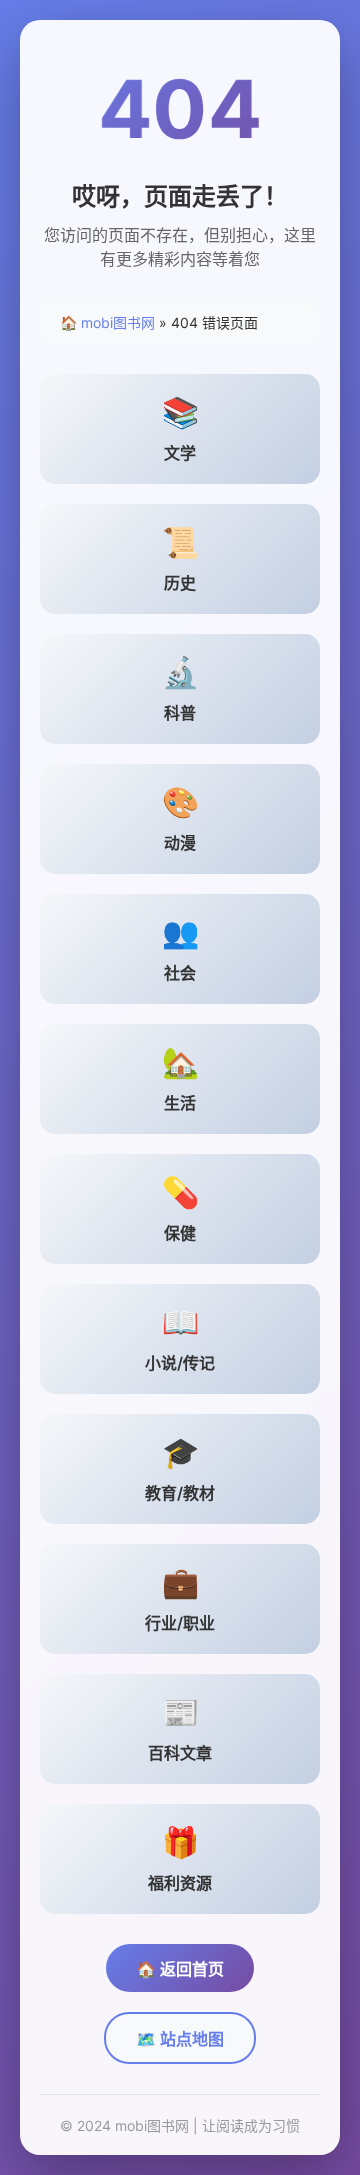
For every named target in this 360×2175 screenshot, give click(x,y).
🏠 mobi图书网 (107, 322)
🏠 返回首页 (180, 1969)
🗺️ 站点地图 (180, 2039)
